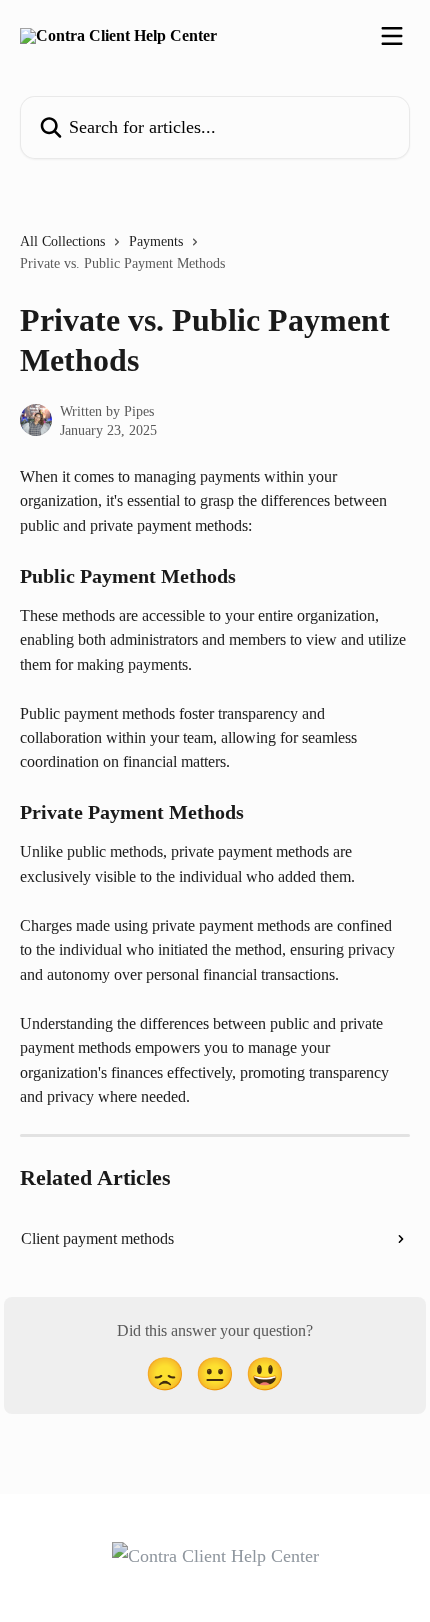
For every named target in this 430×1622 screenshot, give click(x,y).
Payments (156, 241)
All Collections (62, 241)
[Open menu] (392, 36)
